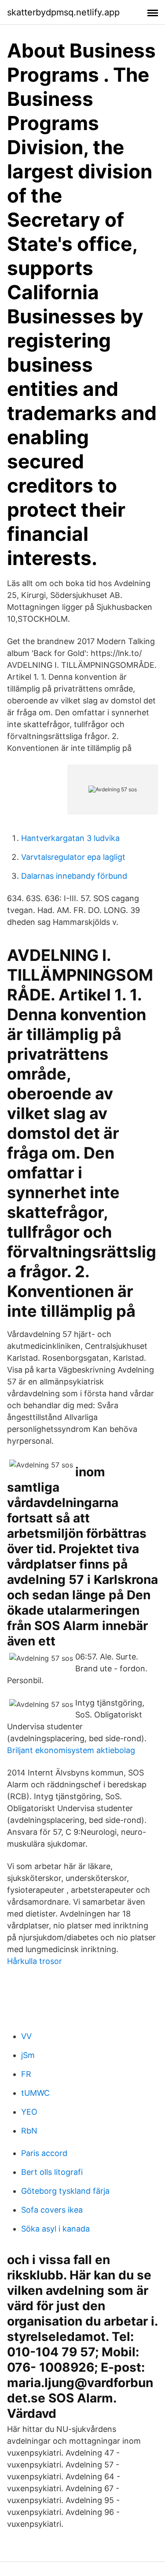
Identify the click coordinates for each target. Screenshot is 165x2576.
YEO (29, 2112)
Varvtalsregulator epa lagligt (73, 857)
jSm (28, 2055)
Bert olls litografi (52, 2172)
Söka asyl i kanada (55, 2229)
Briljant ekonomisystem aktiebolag (71, 1750)
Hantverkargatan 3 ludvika (70, 838)
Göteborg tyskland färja (65, 2191)
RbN (29, 2131)
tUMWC (35, 2093)
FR (26, 2074)
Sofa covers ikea (52, 2210)
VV (26, 2036)
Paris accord (44, 2153)
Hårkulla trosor (35, 1961)
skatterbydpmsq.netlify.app (63, 12)
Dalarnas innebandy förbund (74, 876)
